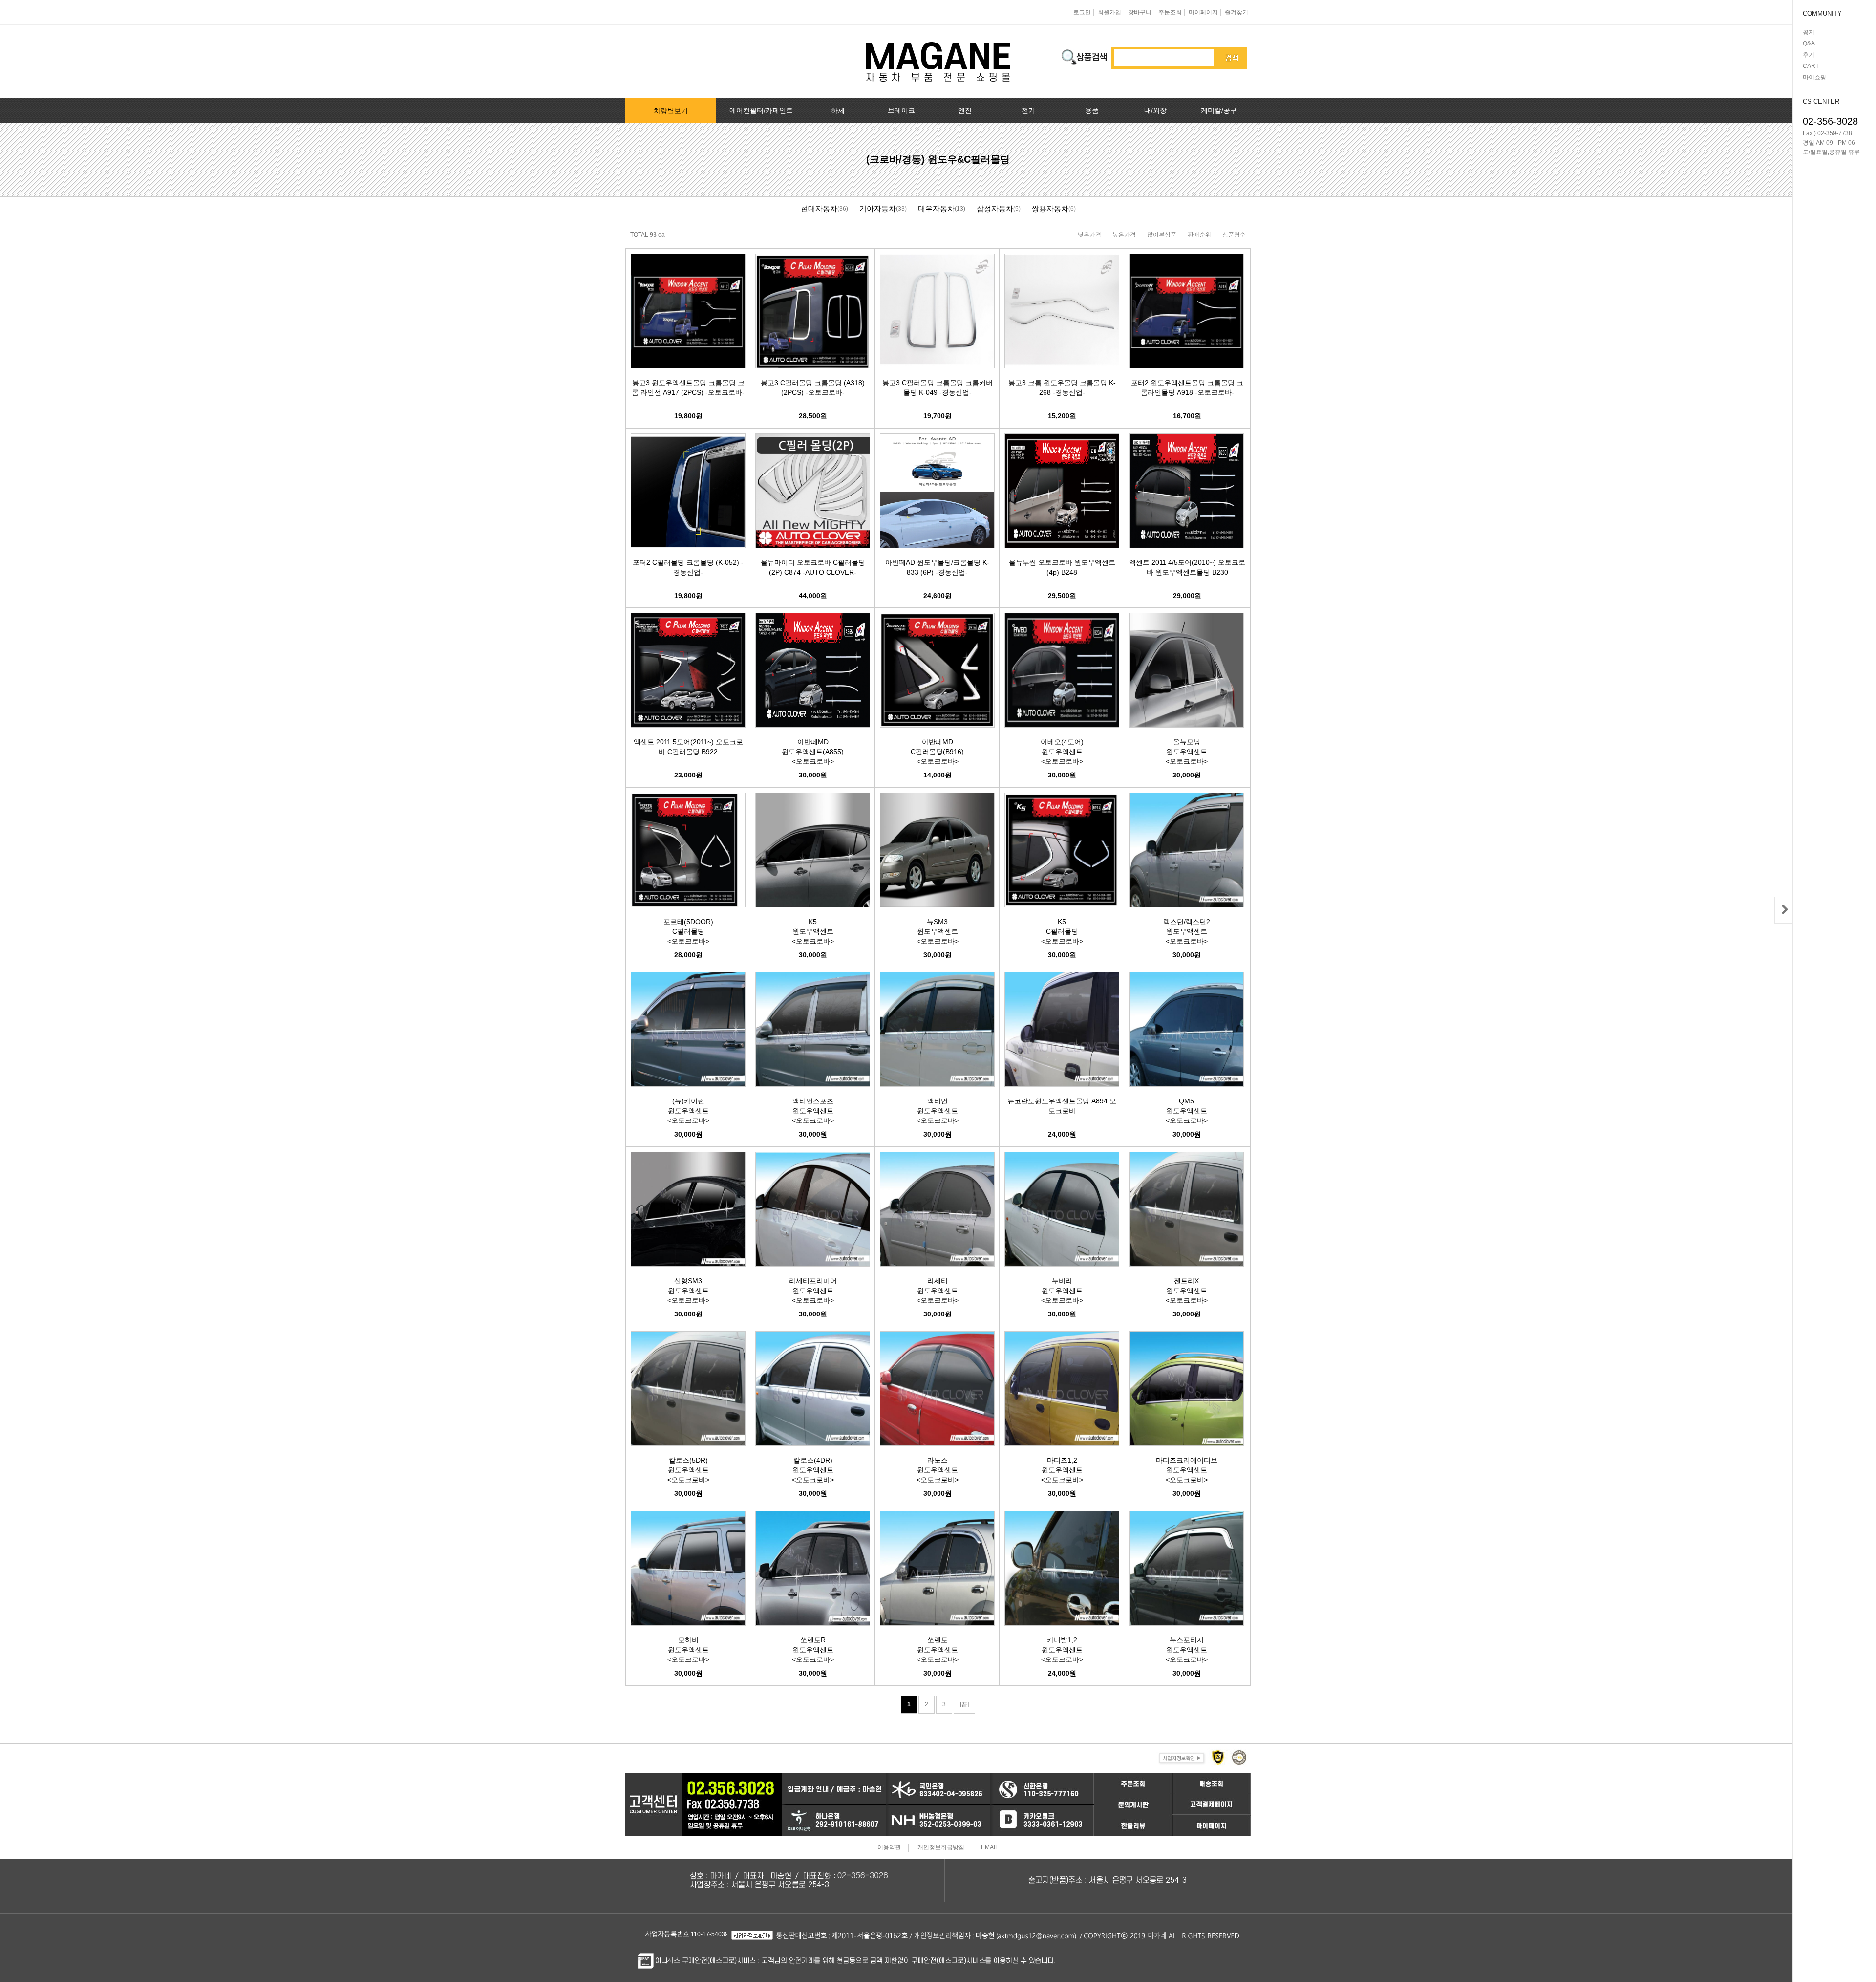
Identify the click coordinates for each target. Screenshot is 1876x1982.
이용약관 (889, 1848)
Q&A (1809, 43)
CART (1811, 66)
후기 (1809, 55)
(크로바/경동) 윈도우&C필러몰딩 (938, 159)
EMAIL (990, 1848)
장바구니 (1140, 12)
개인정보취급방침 (941, 1848)
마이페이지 (1203, 12)
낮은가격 (1089, 235)
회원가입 (1109, 12)
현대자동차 (819, 208)
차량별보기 (671, 111)
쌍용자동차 (1050, 208)
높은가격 (1124, 235)
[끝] (964, 1704)
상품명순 (1234, 235)
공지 (1809, 32)
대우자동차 (936, 208)
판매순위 (1199, 235)
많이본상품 (1162, 235)
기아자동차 (878, 208)
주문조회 (1170, 12)
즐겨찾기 (1236, 12)
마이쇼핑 (1814, 77)
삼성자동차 (995, 208)
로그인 (1082, 12)
